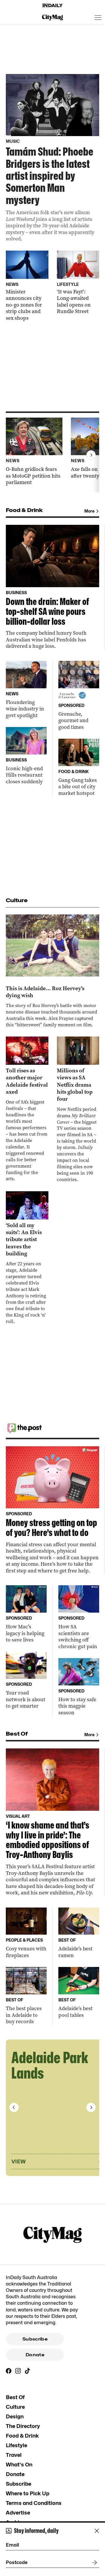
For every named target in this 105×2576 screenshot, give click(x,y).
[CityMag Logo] (52, 17)
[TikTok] (27, 2371)
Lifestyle (16, 2445)
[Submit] (93, 2563)
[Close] (97, 2531)
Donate (35, 2355)
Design (15, 2416)
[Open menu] (98, 17)
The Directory (23, 2426)
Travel (14, 2455)
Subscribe (35, 2339)
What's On (19, 2465)
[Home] (52, 6)
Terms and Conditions (34, 2503)
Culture (15, 2407)
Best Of (15, 2397)
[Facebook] (9, 2371)
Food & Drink (22, 2436)
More (89, 511)
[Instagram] (18, 2371)
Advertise (18, 2513)
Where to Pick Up (28, 2493)
